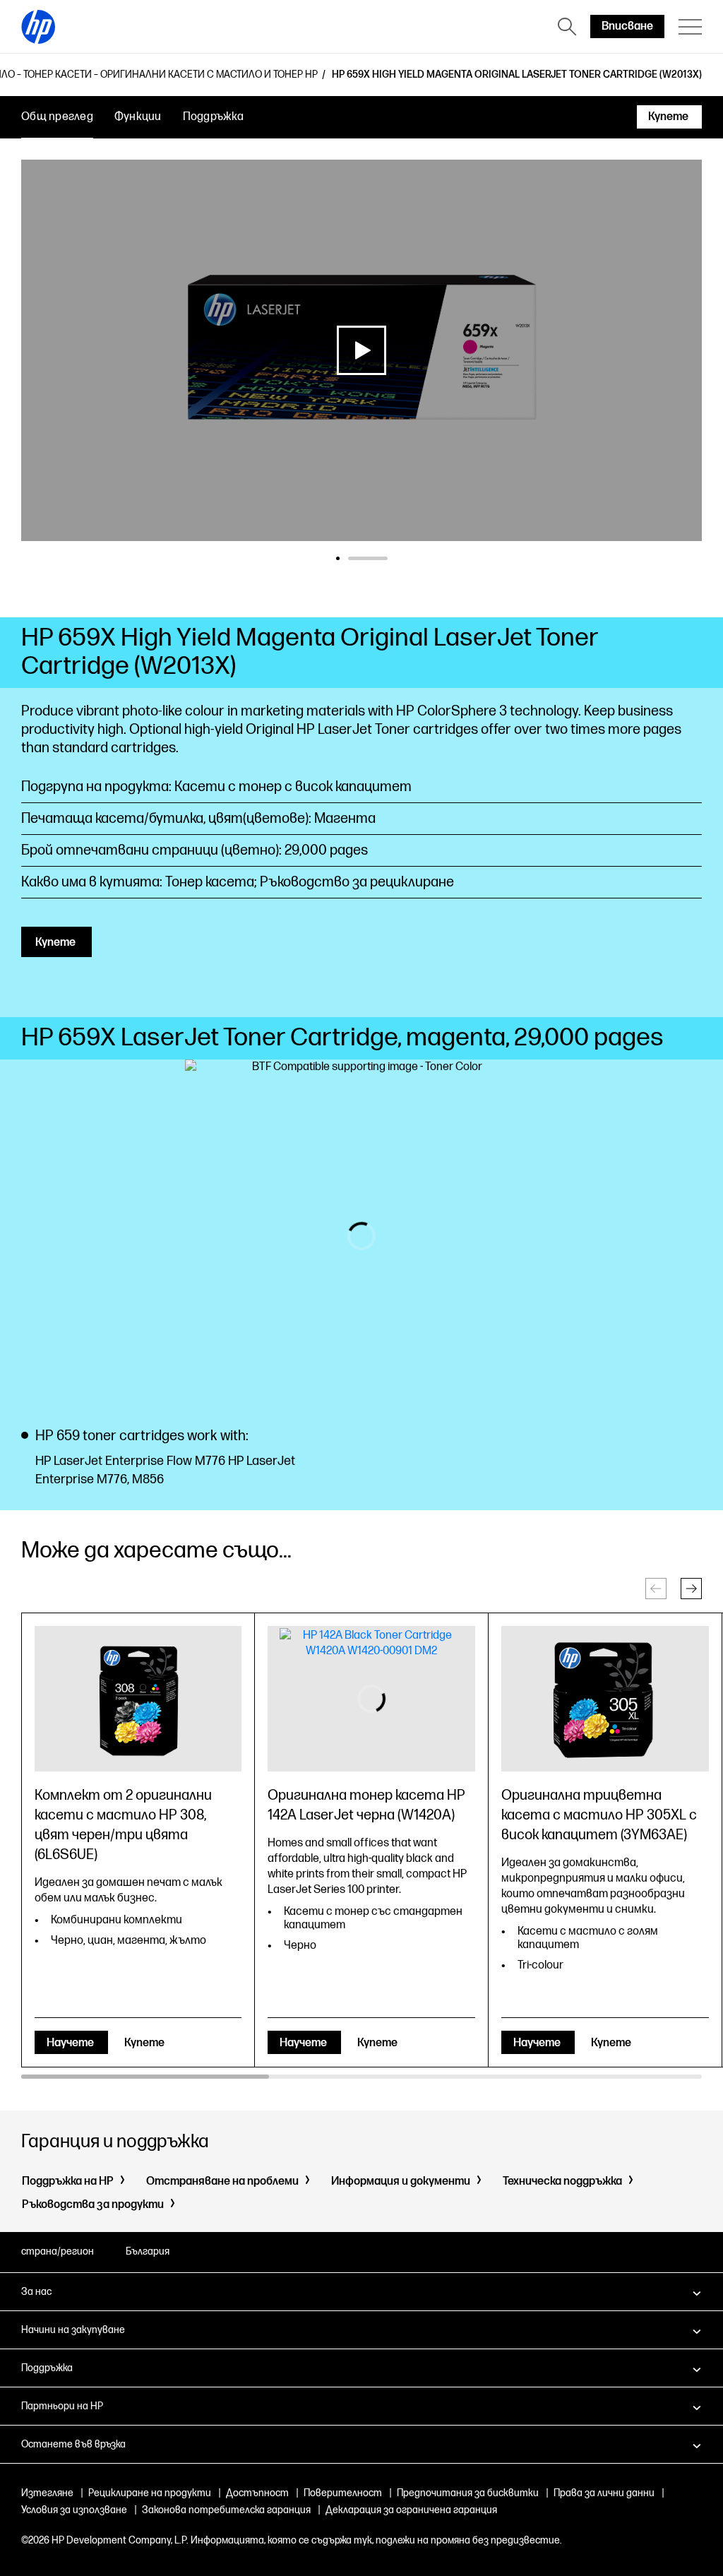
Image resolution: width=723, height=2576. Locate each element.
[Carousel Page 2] (386, 558)
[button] (691, 1589)
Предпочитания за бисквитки (468, 2493)
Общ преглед (57, 117)
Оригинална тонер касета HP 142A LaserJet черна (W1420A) (366, 1805)
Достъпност (257, 2493)
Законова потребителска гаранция (226, 2510)
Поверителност (343, 2493)
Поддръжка (213, 117)
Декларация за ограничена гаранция (411, 2510)
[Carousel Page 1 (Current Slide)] (356, 558)
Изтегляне (47, 2493)
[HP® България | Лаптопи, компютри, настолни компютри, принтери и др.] (38, 27)
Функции (138, 117)
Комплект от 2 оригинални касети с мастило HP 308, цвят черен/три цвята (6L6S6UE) (123, 1825)
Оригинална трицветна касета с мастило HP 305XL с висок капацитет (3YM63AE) (599, 1815)
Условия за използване (74, 2510)
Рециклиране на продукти (150, 2493)
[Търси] (567, 27)
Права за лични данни (604, 2493)
